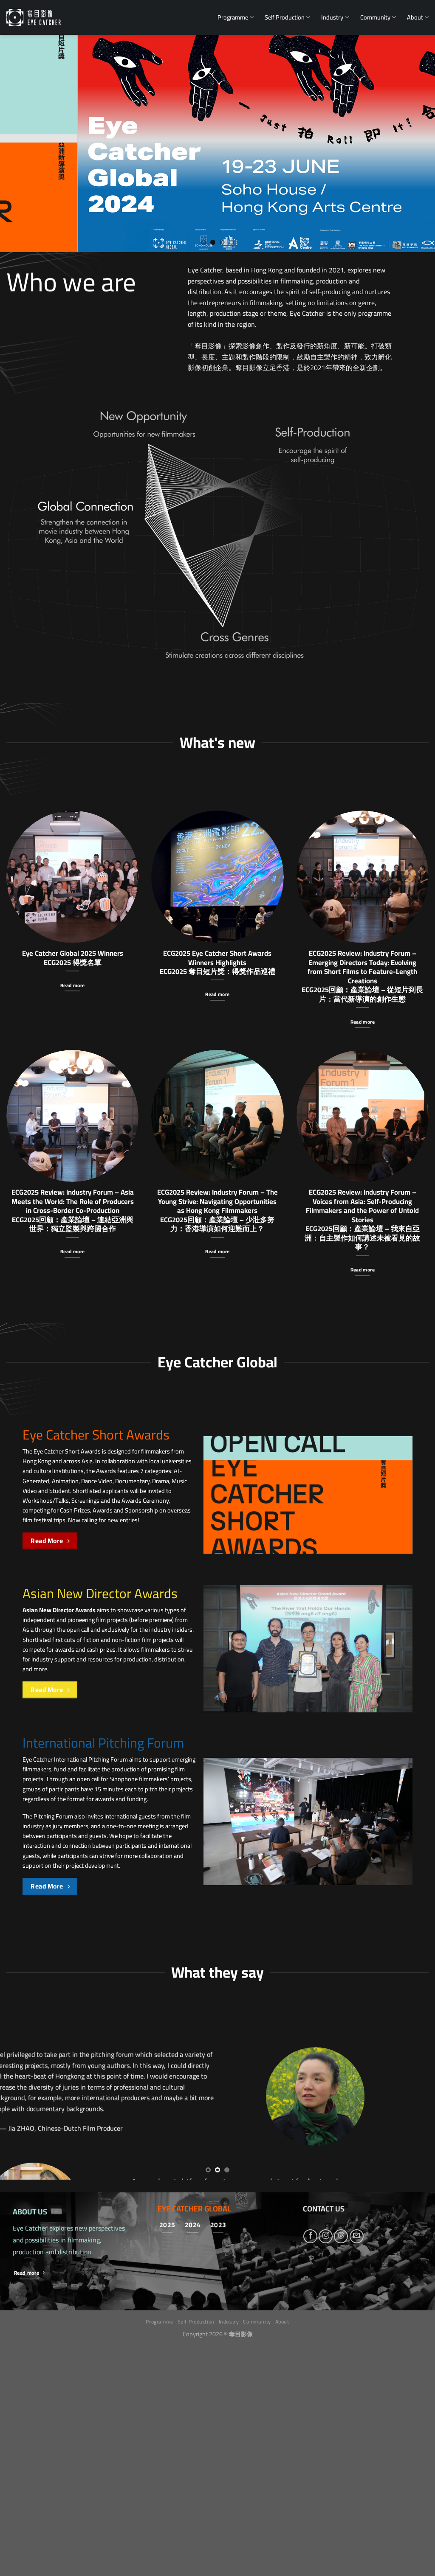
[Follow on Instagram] (326, 2467)
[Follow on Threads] (341, 2467)
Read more (72, 985)
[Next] (415, 143)
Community (375, 17)
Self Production (285, 17)
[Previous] (20, 143)
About (415, 17)
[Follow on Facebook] (310, 2467)
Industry (332, 17)
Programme (233, 17)
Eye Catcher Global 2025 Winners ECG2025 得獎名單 (73, 958)
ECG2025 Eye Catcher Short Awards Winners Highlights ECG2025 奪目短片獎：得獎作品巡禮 (217, 962)
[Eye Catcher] (34, 17)
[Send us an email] (357, 2467)
